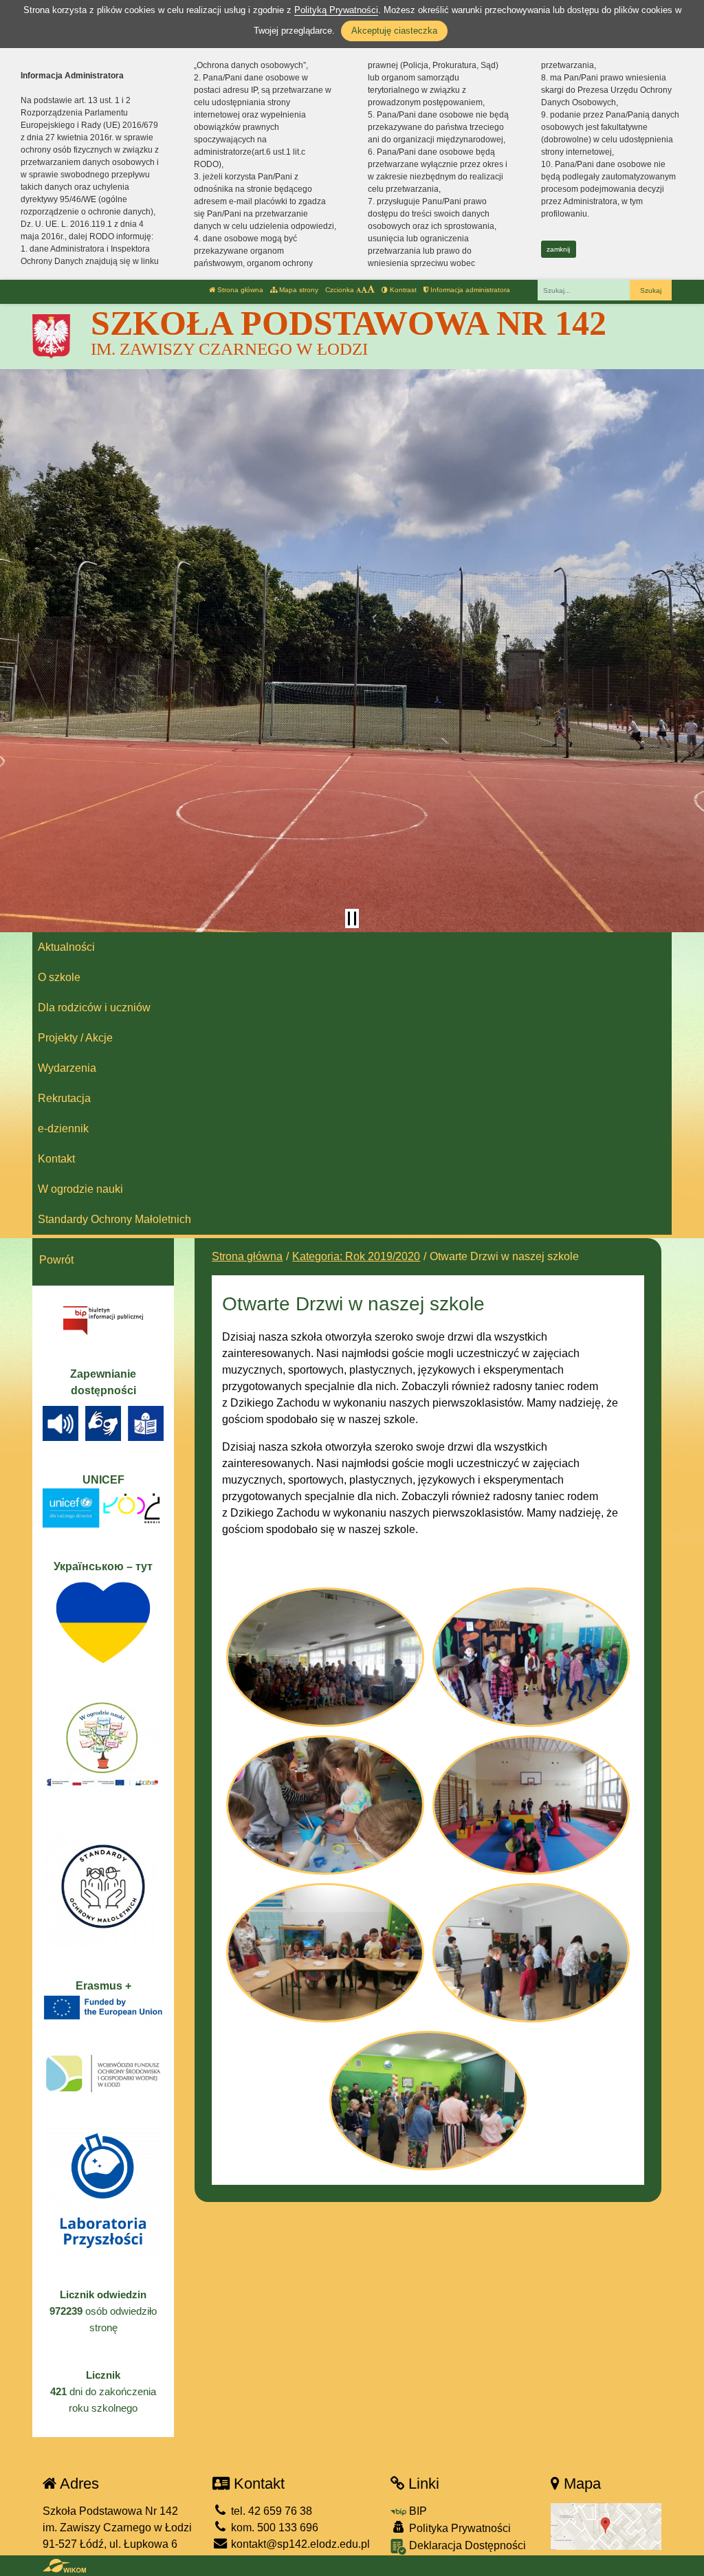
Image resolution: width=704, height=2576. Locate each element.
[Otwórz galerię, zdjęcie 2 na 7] (531, 1657)
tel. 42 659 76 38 (270, 2511)
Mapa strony (298, 290)
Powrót (56, 1260)
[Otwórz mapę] (606, 2525)
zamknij (558, 249)
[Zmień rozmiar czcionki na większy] (364, 290)
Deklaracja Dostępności (466, 2545)
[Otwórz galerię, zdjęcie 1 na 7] (325, 1657)
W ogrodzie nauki (80, 1189)
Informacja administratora (469, 290)
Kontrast (402, 290)
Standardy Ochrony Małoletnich (114, 1219)
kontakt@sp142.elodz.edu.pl (299, 2544)
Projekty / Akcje (75, 1038)
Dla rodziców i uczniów (94, 1008)
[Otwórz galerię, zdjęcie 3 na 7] (325, 1805)
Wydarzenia (67, 1068)
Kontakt (56, 1159)
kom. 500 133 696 (273, 2528)
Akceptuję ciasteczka (394, 31)
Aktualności (66, 947)
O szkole (59, 977)
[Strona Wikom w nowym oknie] (64, 2566)
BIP (417, 2511)
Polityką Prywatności (336, 10)
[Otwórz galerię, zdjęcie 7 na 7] (428, 2101)
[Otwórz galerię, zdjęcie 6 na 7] (531, 1953)
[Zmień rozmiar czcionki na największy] (371, 290)
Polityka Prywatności (459, 2528)
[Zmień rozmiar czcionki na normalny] (359, 290)
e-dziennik (63, 1129)
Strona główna (239, 290)
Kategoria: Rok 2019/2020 (356, 1256)
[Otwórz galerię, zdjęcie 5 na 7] (325, 1953)
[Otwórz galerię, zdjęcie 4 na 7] (531, 1805)
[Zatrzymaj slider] (352, 918)
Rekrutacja (64, 1098)
